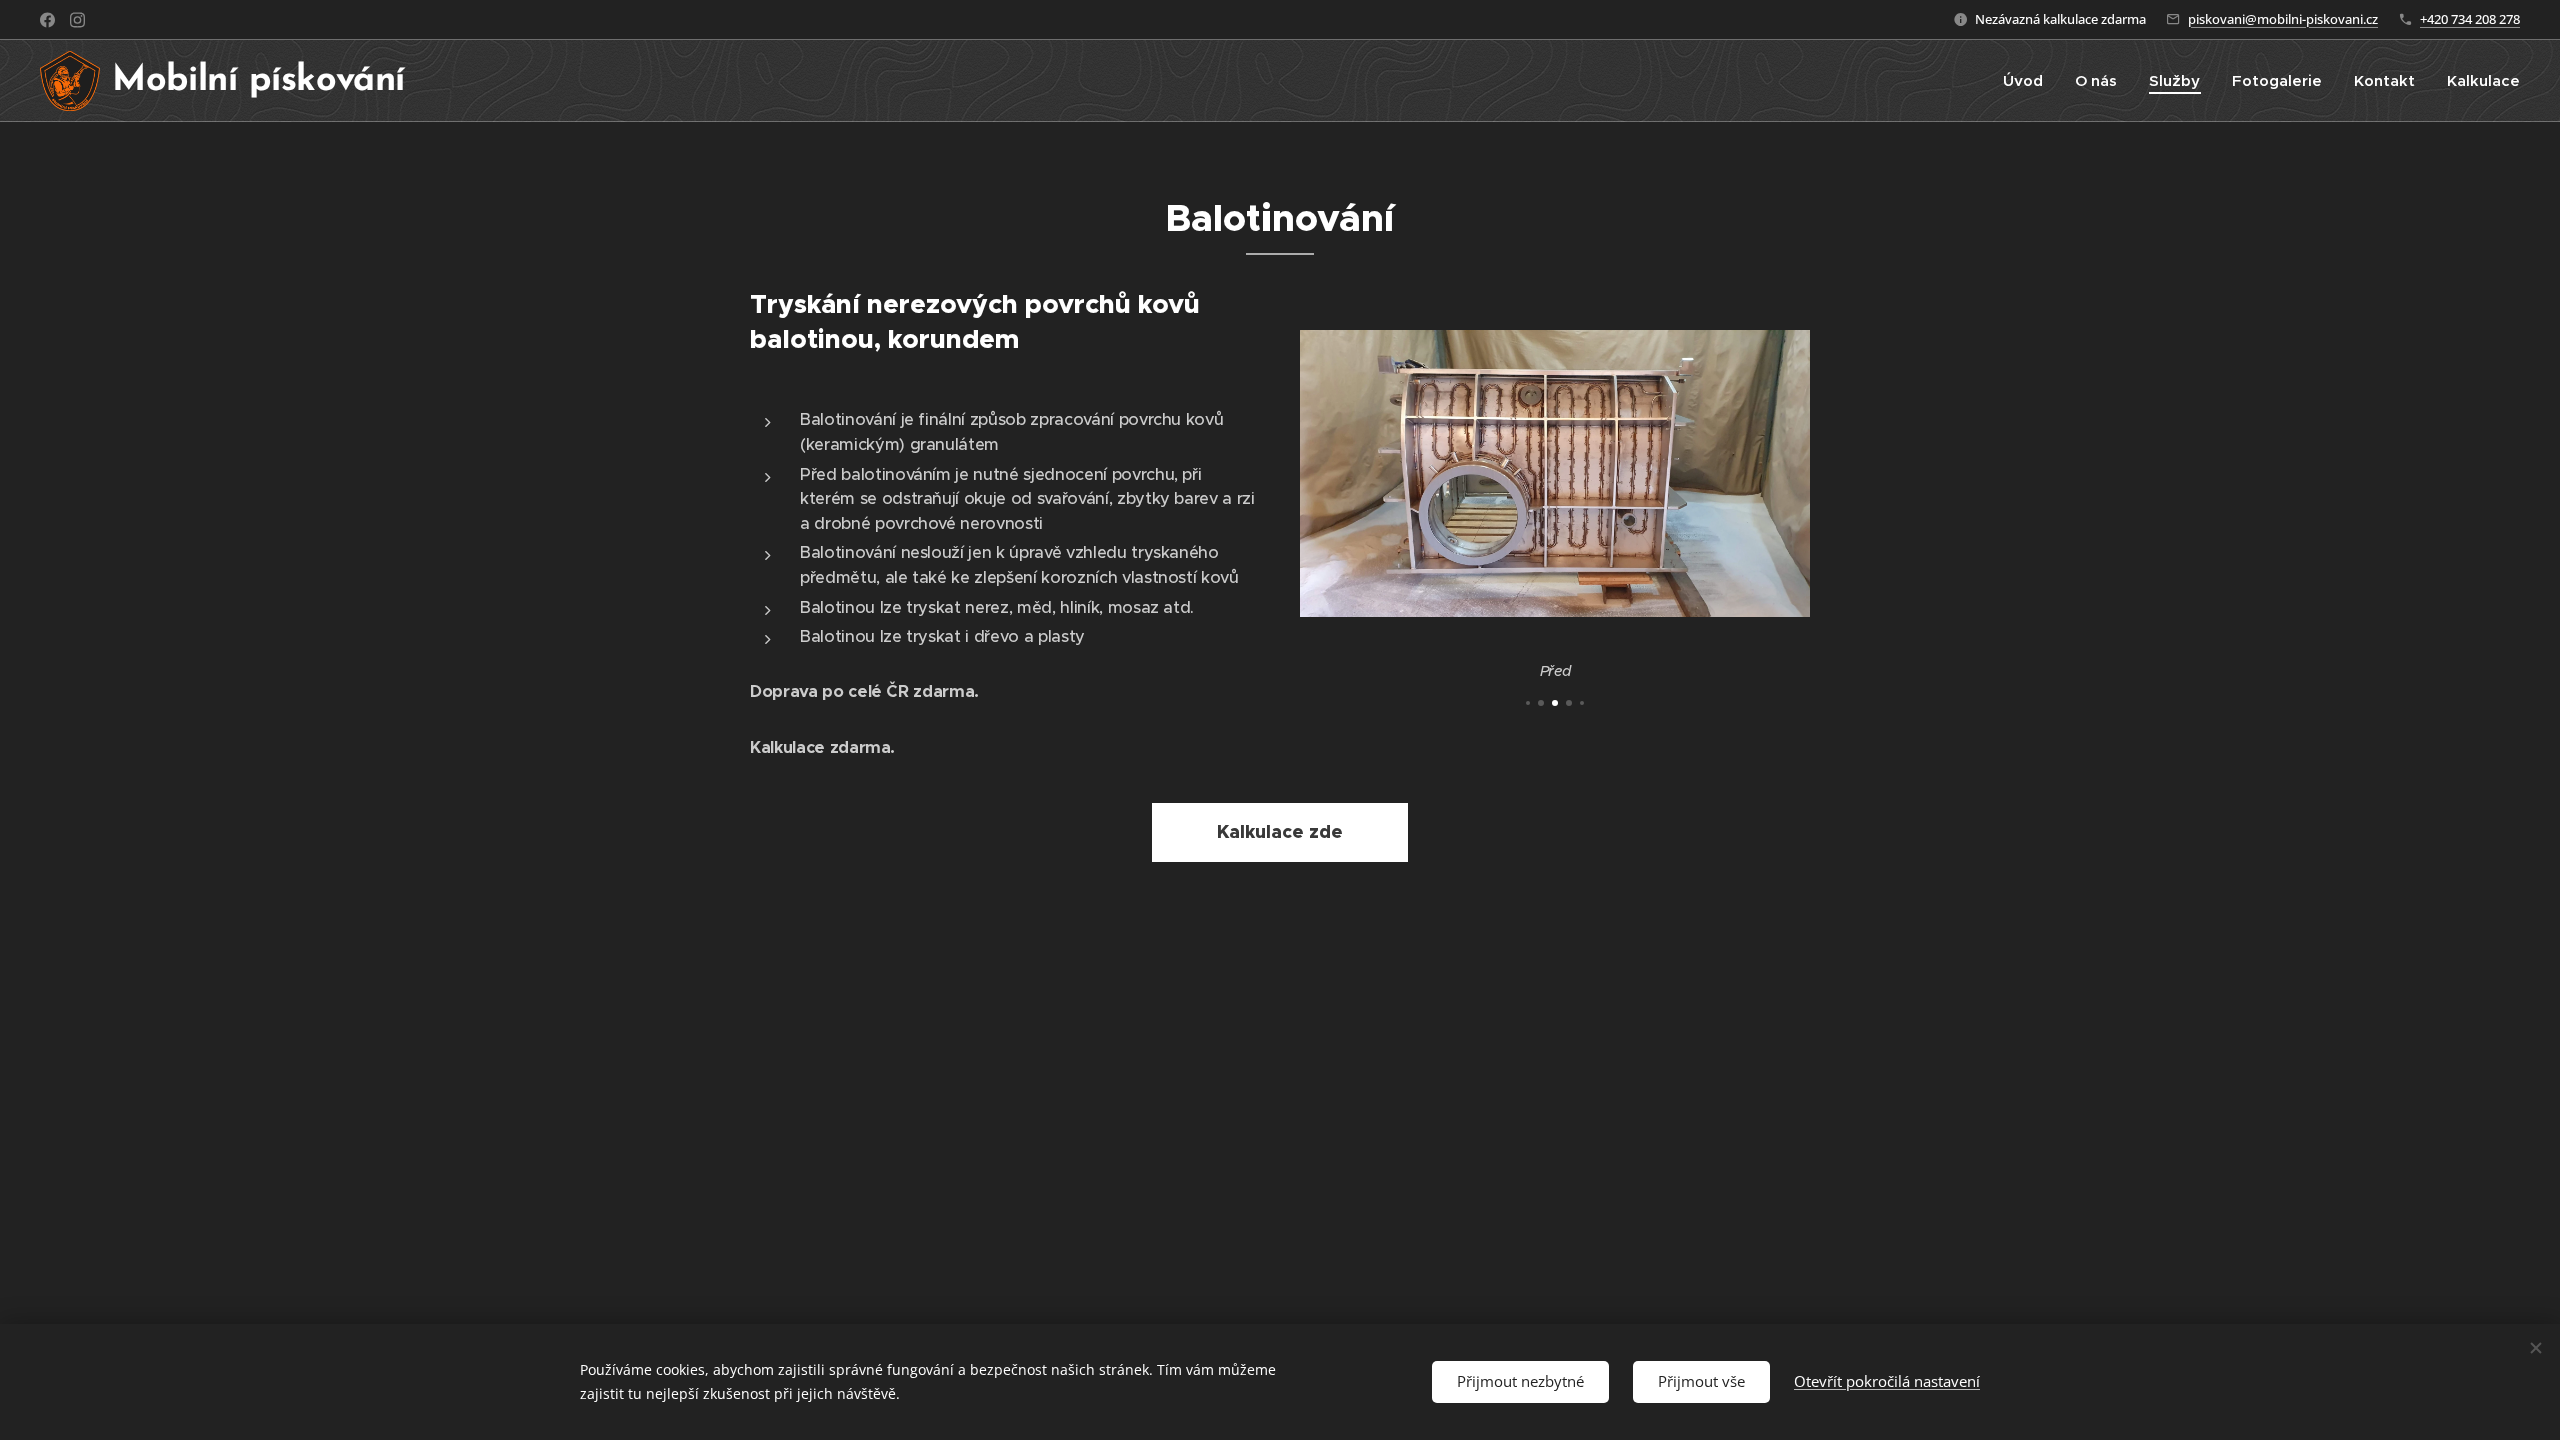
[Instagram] (77, 20)
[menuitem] (2028, 81)
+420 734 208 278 (2470, 19)
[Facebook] (47, 20)
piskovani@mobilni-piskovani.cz (2283, 19)
